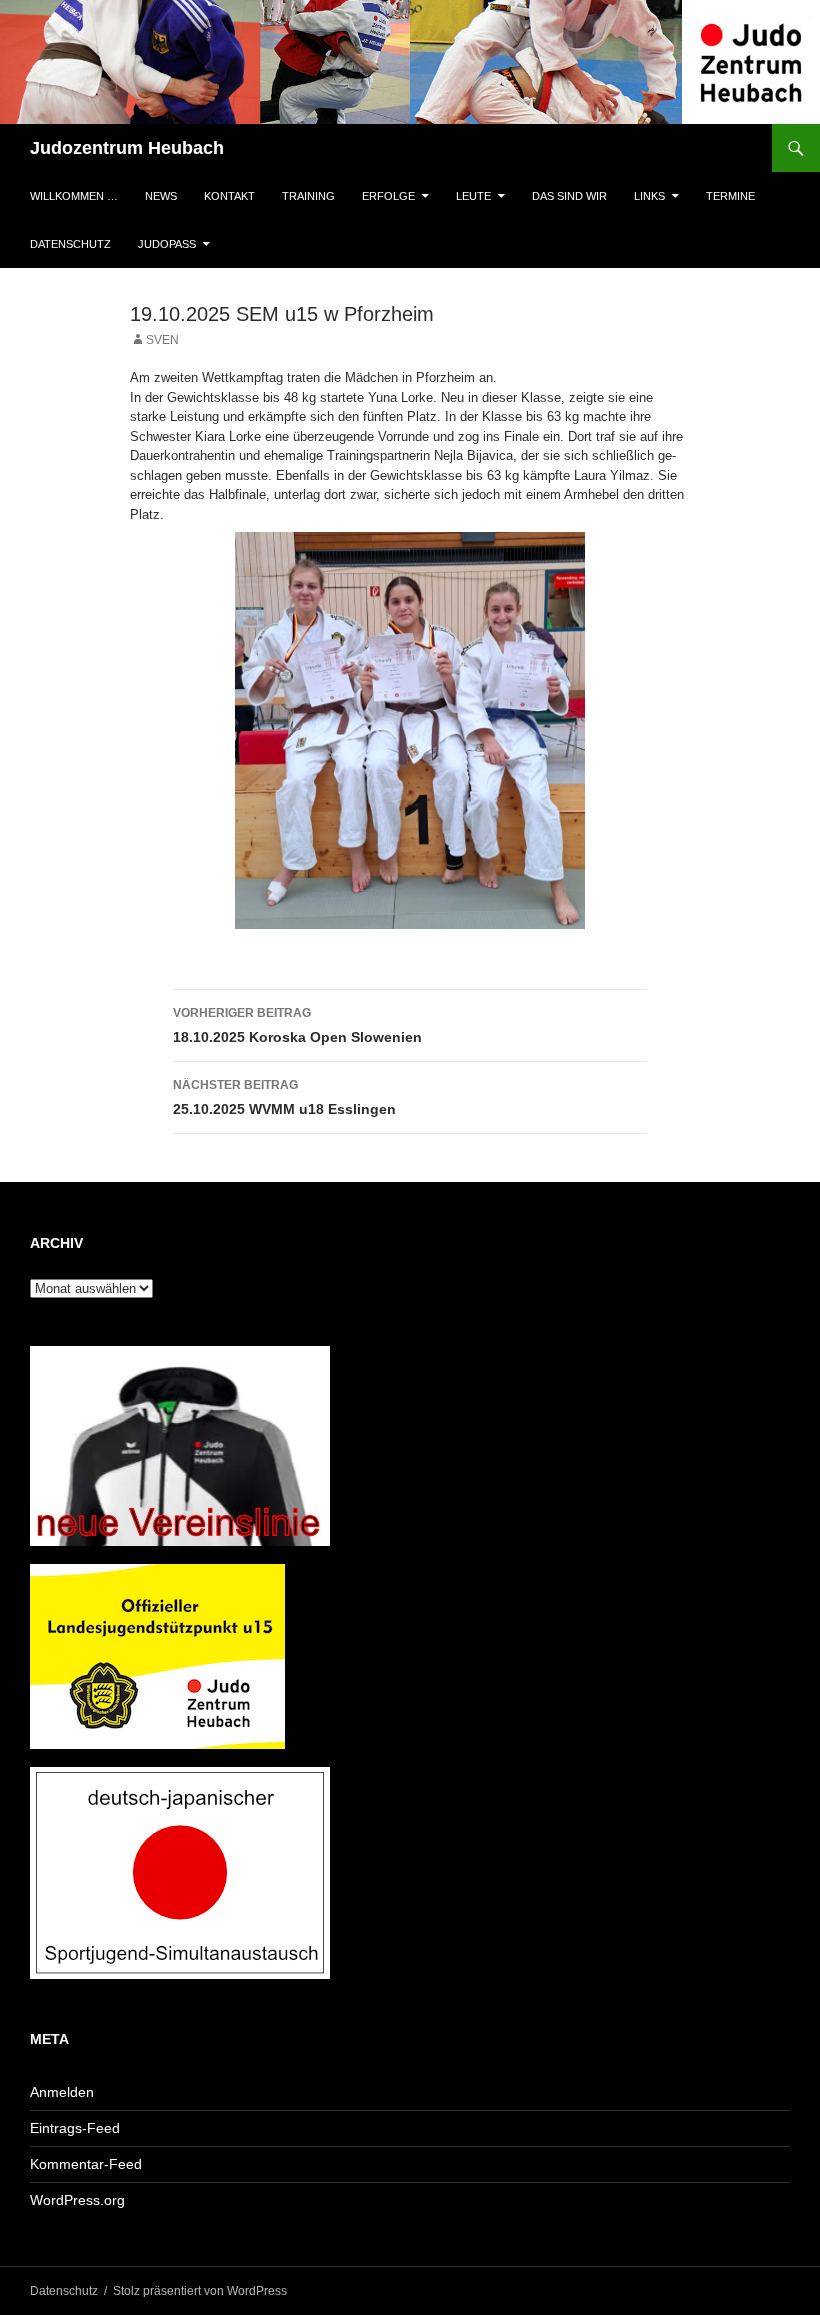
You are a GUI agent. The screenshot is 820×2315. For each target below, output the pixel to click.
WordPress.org (77, 2200)
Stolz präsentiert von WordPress (200, 2291)
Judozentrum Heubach (127, 148)
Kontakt (229, 196)
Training (308, 196)
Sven (162, 340)
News (161, 196)
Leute (473, 196)
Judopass (167, 244)
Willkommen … (74, 196)
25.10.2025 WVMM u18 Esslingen (284, 1097)
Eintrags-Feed (75, 2128)
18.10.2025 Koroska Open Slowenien (297, 1025)
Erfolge (388, 196)
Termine (730, 196)
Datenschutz (70, 244)
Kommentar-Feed (86, 2164)
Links (649, 196)
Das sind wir (569, 196)
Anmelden (62, 2092)
